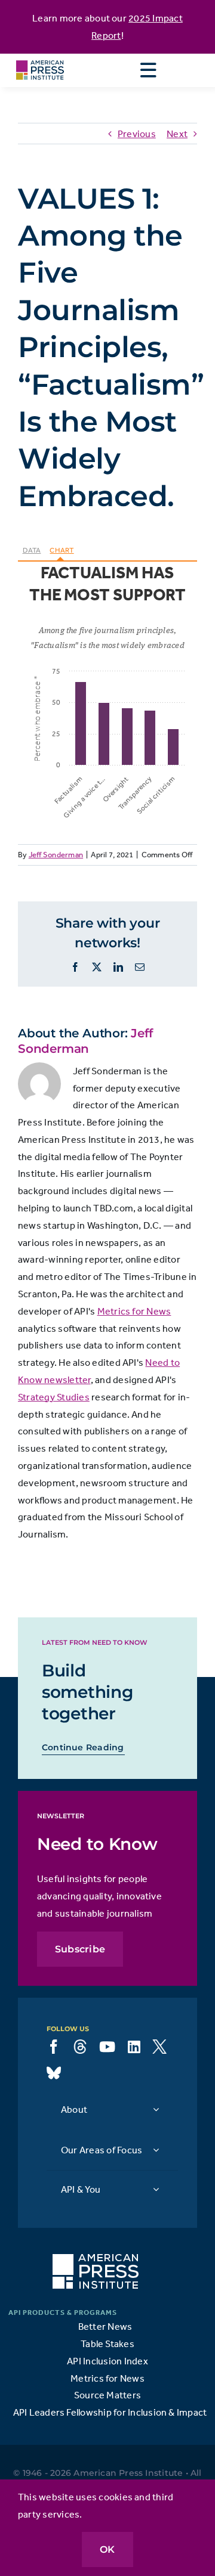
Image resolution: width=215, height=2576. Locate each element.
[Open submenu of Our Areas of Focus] (156, 2149)
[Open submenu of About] (156, 2109)
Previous (137, 134)
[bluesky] (54, 2073)
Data (32, 550)
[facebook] (54, 2047)
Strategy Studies (54, 1397)
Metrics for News (134, 1311)
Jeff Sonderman (56, 855)
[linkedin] (134, 2047)
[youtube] (107, 2047)
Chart (62, 550)
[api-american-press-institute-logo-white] (96, 2259)
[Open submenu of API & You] (156, 2189)
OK (107, 2549)
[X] (159, 2047)
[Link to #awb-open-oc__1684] (148, 70)
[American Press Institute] (40, 58)
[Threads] (80, 2047)
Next (177, 134)
